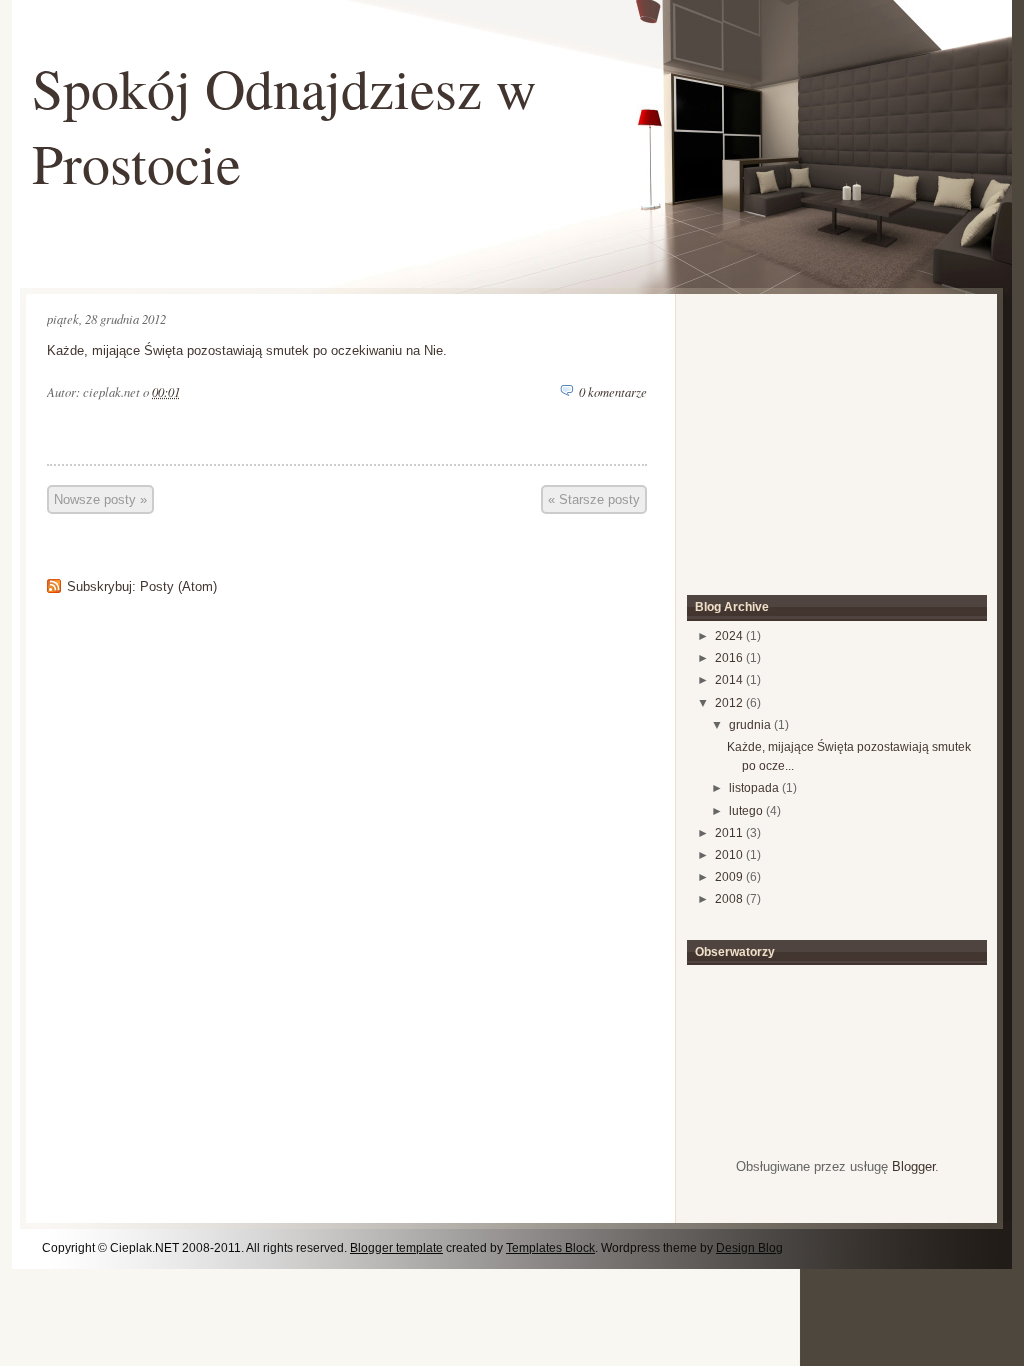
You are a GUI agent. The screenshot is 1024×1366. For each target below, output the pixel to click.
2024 (729, 636)
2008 (729, 899)
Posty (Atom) (178, 586)
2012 (729, 703)
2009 (729, 877)
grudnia (750, 725)
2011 (729, 833)
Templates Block (550, 1248)
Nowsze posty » (100, 499)
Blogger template (396, 1248)
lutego (746, 811)
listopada (754, 788)
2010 (729, 855)
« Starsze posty (594, 499)
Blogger (913, 1166)
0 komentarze (613, 391)
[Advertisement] (822, 435)
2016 (729, 658)
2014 (729, 680)
